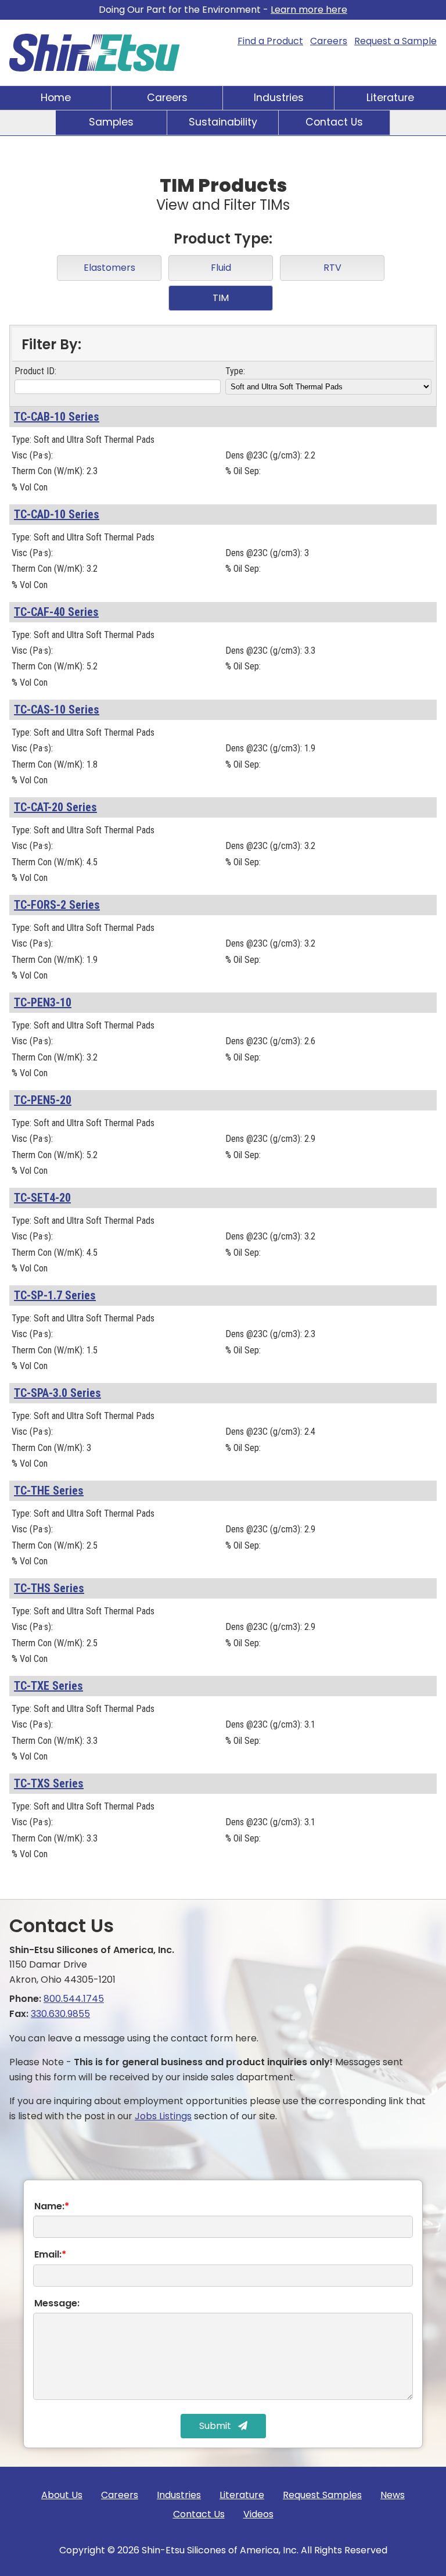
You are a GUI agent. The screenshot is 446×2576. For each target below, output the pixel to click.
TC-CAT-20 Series (55, 807)
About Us (62, 2495)
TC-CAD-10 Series (57, 514)
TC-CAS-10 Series (57, 710)
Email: (50, 2254)
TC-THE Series (49, 1491)
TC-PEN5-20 (43, 1100)
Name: (52, 2206)
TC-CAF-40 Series (56, 612)
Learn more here (309, 10)
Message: (57, 2303)
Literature (390, 98)
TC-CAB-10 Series (57, 417)
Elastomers (109, 268)
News (393, 2495)
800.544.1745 (74, 1999)
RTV (332, 268)
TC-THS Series (49, 1588)
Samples (111, 122)
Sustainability (223, 122)
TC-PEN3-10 (43, 1002)
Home (56, 98)
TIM (221, 298)
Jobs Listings (163, 2116)
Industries (279, 98)
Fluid (221, 268)
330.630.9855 (60, 2014)
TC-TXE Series (48, 1686)
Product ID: (35, 371)
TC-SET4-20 (42, 1198)
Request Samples (322, 2495)
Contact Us (334, 122)
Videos (258, 2514)
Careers (329, 41)
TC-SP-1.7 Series (55, 1295)
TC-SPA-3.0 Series (57, 1393)
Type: (235, 371)
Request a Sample (395, 41)
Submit (216, 2426)
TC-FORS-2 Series (57, 905)
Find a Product (270, 41)
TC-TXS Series (49, 1783)
